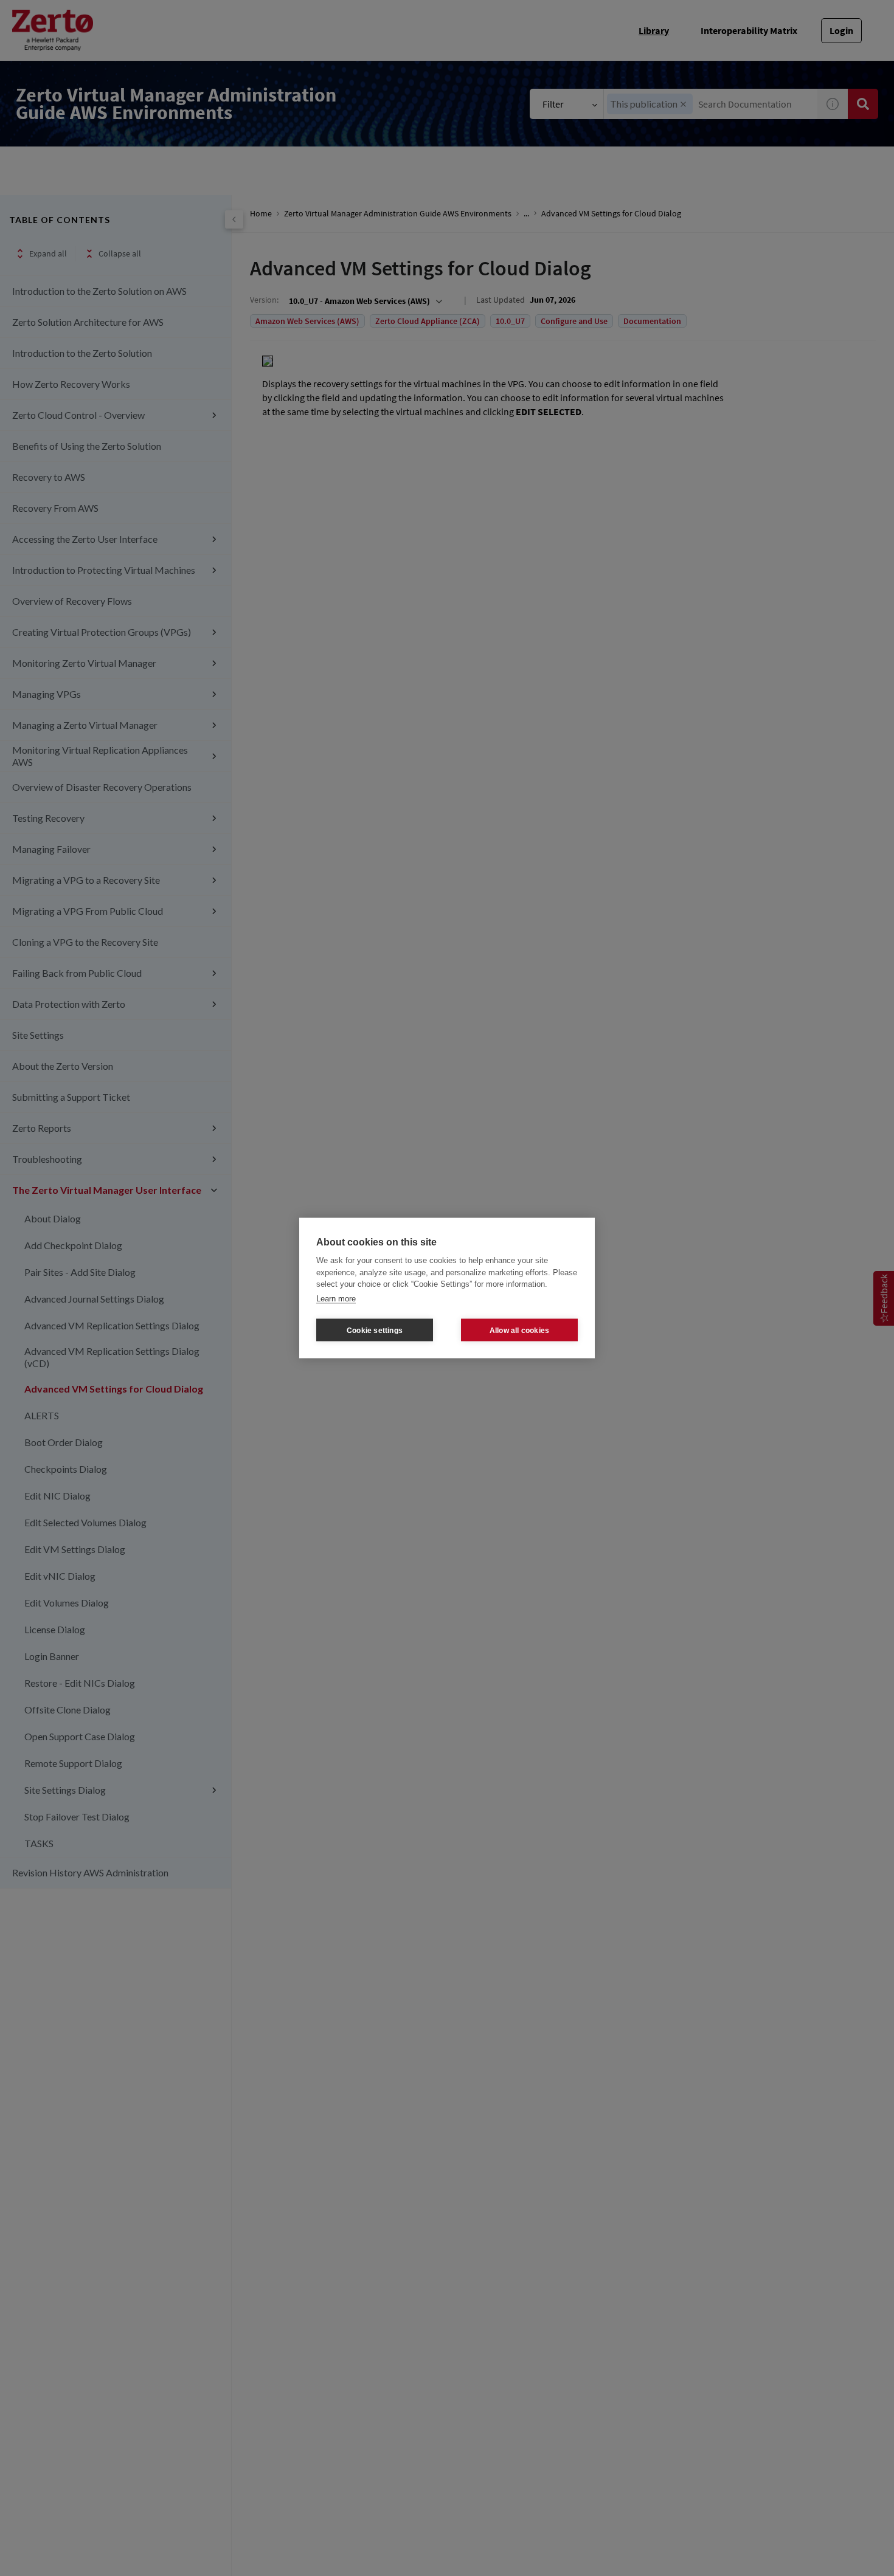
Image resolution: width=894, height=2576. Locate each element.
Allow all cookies (519, 1330)
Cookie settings (375, 1330)
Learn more (336, 1298)
